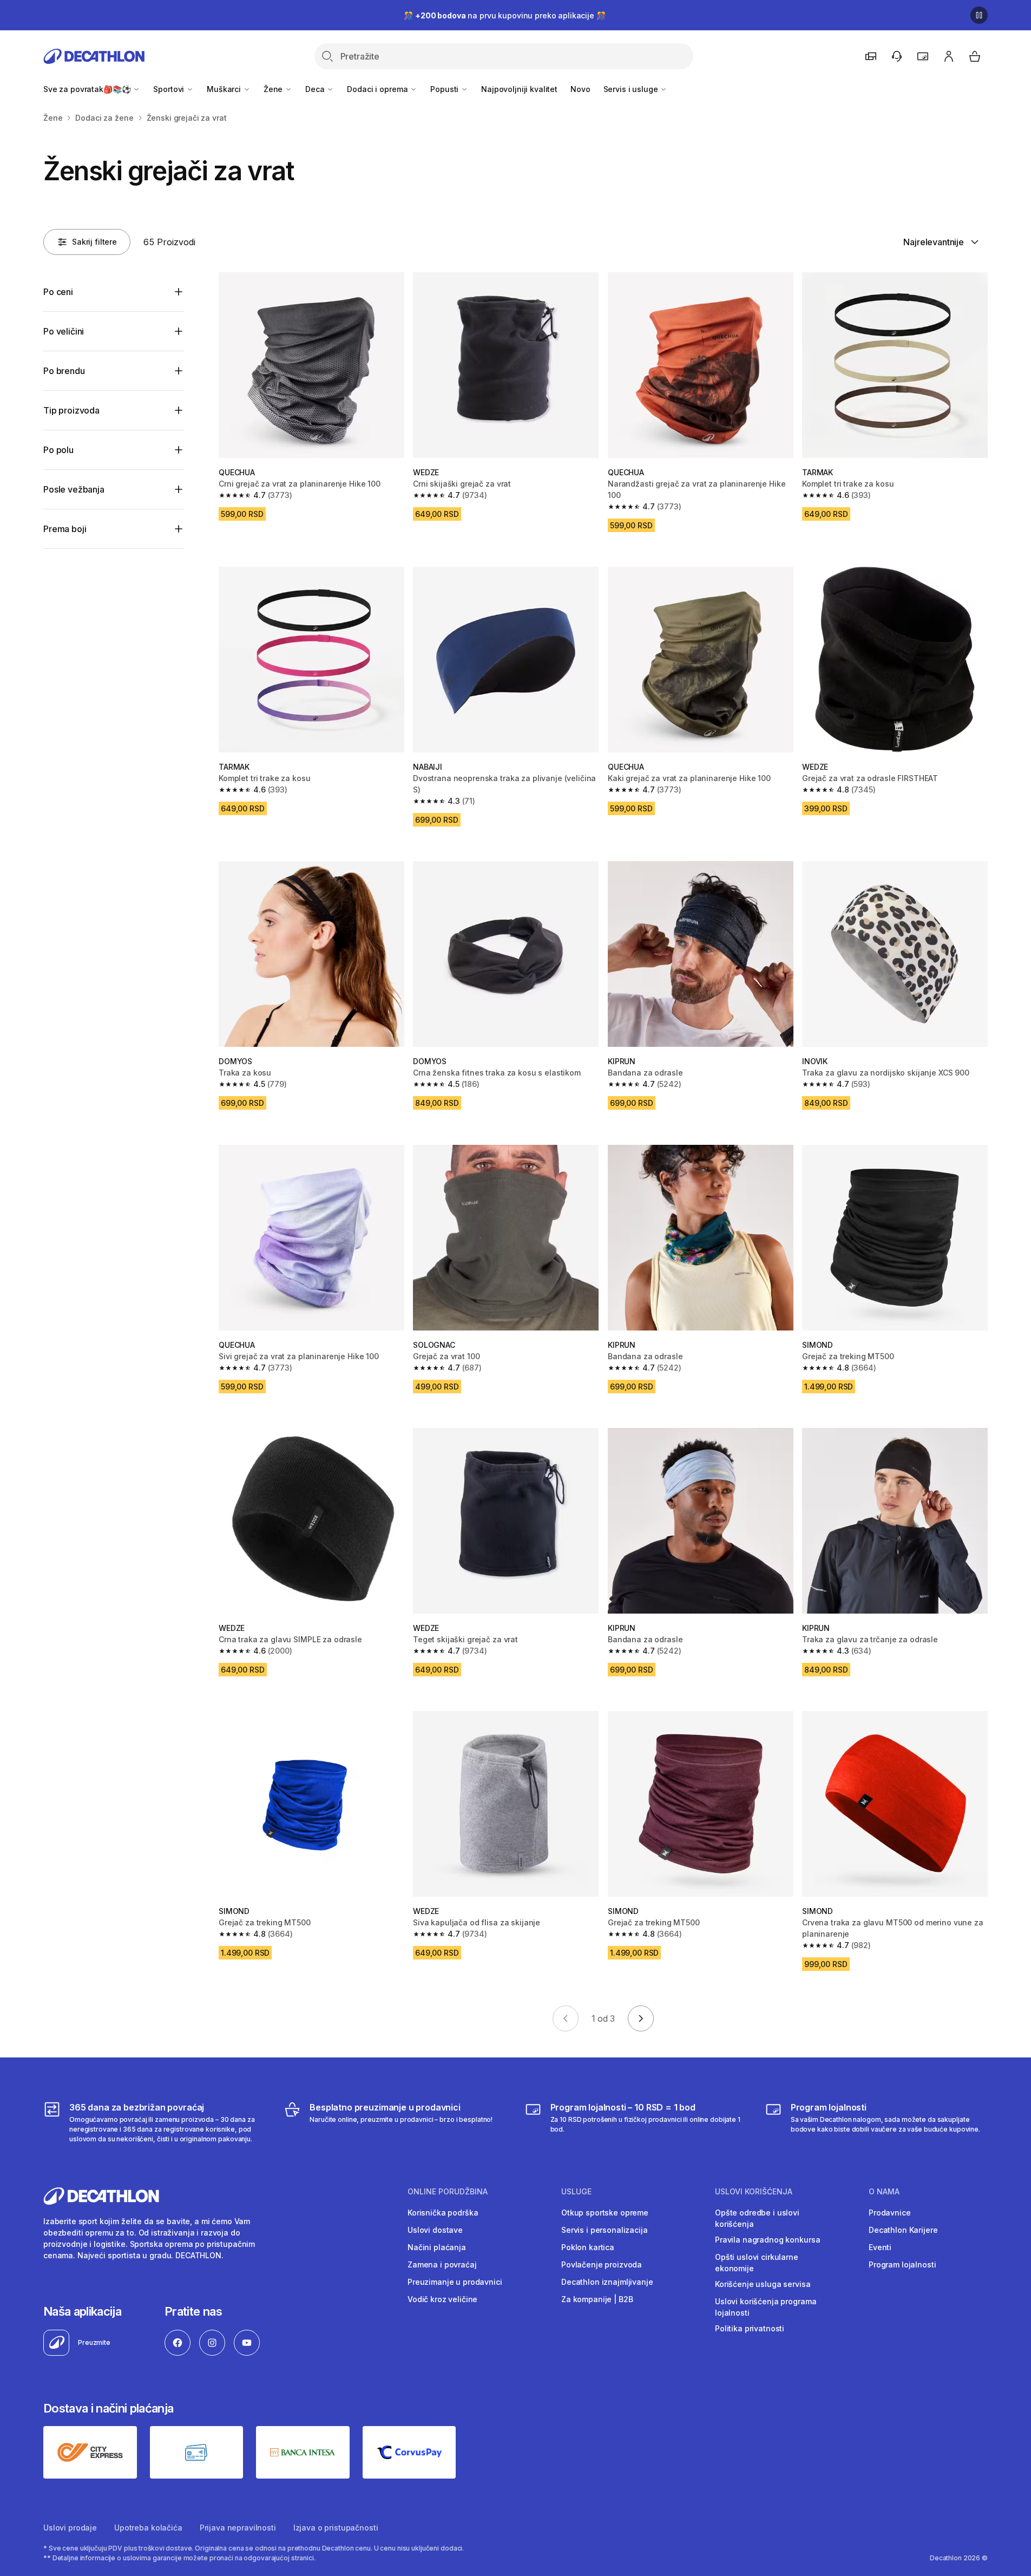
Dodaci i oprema (378, 89)
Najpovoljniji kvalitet (519, 89)
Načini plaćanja (437, 2247)
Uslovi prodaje (70, 2528)
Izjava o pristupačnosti (336, 2528)
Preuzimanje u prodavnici (455, 2282)
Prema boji (65, 529)
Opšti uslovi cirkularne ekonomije (757, 2263)
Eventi (880, 2247)
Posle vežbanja (74, 489)
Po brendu (64, 371)
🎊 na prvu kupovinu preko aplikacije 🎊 (504, 15)
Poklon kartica (588, 2247)
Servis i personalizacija (605, 2230)
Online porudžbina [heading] (448, 2192)
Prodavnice (890, 2213)
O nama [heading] (884, 2192)
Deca (316, 89)
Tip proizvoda (71, 410)
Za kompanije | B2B (597, 2299)
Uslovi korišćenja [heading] (754, 2192)
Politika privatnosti (750, 2328)
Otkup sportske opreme (605, 2213)
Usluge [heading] (576, 2192)
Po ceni (58, 292)
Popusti (445, 89)
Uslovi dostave (435, 2230)
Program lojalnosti (902, 2264)
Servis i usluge (632, 89)
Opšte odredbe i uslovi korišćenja (757, 2218)
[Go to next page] (641, 2018)
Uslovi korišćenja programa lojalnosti (766, 2307)
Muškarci (225, 89)
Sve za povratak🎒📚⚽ (88, 89)
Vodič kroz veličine (442, 2299)
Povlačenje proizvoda (602, 2264)
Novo (580, 89)
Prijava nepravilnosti (238, 2528)
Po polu (58, 450)
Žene (274, 89)
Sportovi (170, 89)
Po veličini (64, 331)
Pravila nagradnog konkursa (767, 2240)
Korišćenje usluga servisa (763, 2284)
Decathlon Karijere (903, 2230)
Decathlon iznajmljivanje (607, 2282)
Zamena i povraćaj (442, 2264)
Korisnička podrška (443, 2213)
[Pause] (979, 15)
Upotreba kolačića (148, 2528)
